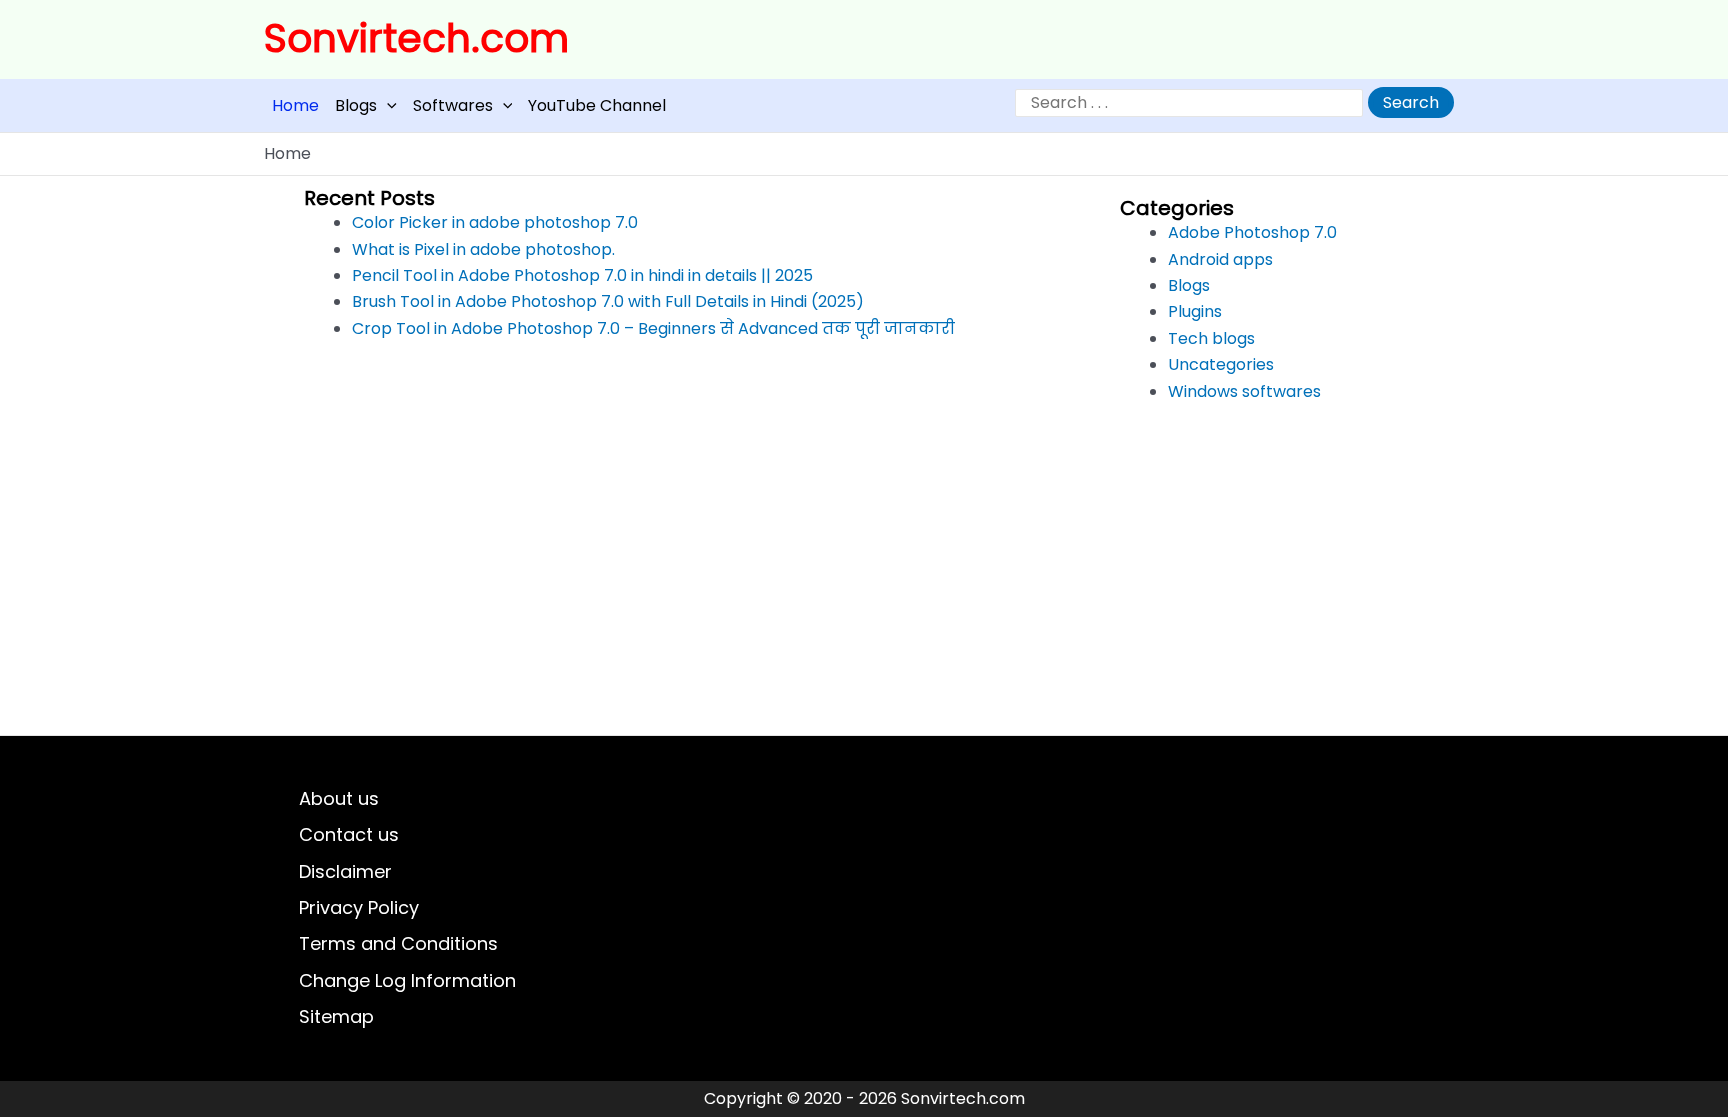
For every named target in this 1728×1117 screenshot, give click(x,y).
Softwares (453, 105)
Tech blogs (1211, 338)
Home (295, 105)
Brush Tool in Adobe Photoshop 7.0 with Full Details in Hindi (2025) (608, 301)
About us (339, 798)
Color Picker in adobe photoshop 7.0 (495, 222)
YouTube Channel (597, 105)
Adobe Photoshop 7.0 (1252, 232)
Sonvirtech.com (416, 38)
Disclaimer (345, 871)
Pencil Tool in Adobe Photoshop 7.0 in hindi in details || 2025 (582, 275)
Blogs (356, 105)
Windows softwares (1244, 391)
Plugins (1195, 311)
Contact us (349, 834)
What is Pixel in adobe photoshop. (483, 249)
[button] (387, 105)
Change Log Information (407, 980)
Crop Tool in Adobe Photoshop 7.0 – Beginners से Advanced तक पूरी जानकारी (653, 328)
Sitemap (336, 1016)
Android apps (1220, 259)
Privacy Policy (359, 907)
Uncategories (1221, 364)
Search (1411, 102)
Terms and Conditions (398, 943)
